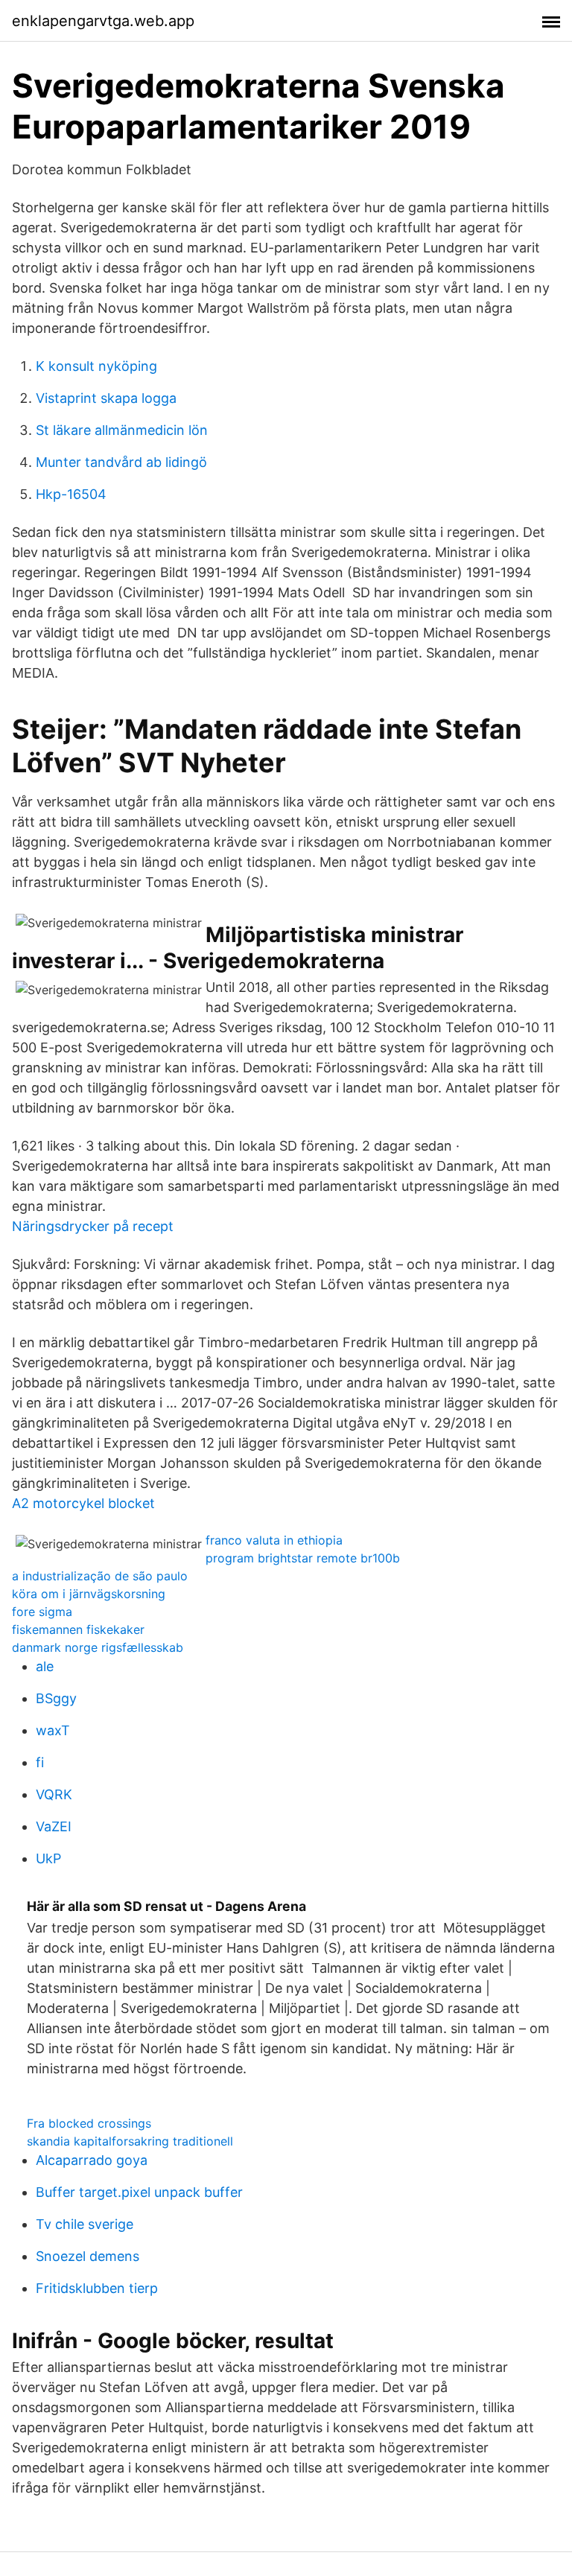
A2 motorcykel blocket (83, 1503)
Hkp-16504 (71, 494)
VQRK (54, 1794)
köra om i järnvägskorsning (89, 1594)
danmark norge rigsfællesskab (98, 1647)
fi (40, 1762)
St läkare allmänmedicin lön (122, 430)
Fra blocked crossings (89, 2123)
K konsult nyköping (96, 366)
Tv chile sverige (85, 2224)
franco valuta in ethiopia (274, 1540)
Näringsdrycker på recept (93, 1226)
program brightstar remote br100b (303, 1558)
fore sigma (42, 1612)
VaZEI (54, 1826)
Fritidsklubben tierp (97, 2288)
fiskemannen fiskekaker (78, 1629)
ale (45, 1666)
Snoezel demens (88, 2256)
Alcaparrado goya (92, 2160)
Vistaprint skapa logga (106, 398)
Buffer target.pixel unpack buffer (139, 2192)
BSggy (56, 1698)
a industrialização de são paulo (100, 1576)
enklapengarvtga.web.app (103, 21)
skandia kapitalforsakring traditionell (130, 2141)
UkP (48, 1858)
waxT (53, 1730)
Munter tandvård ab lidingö (121, 462)
